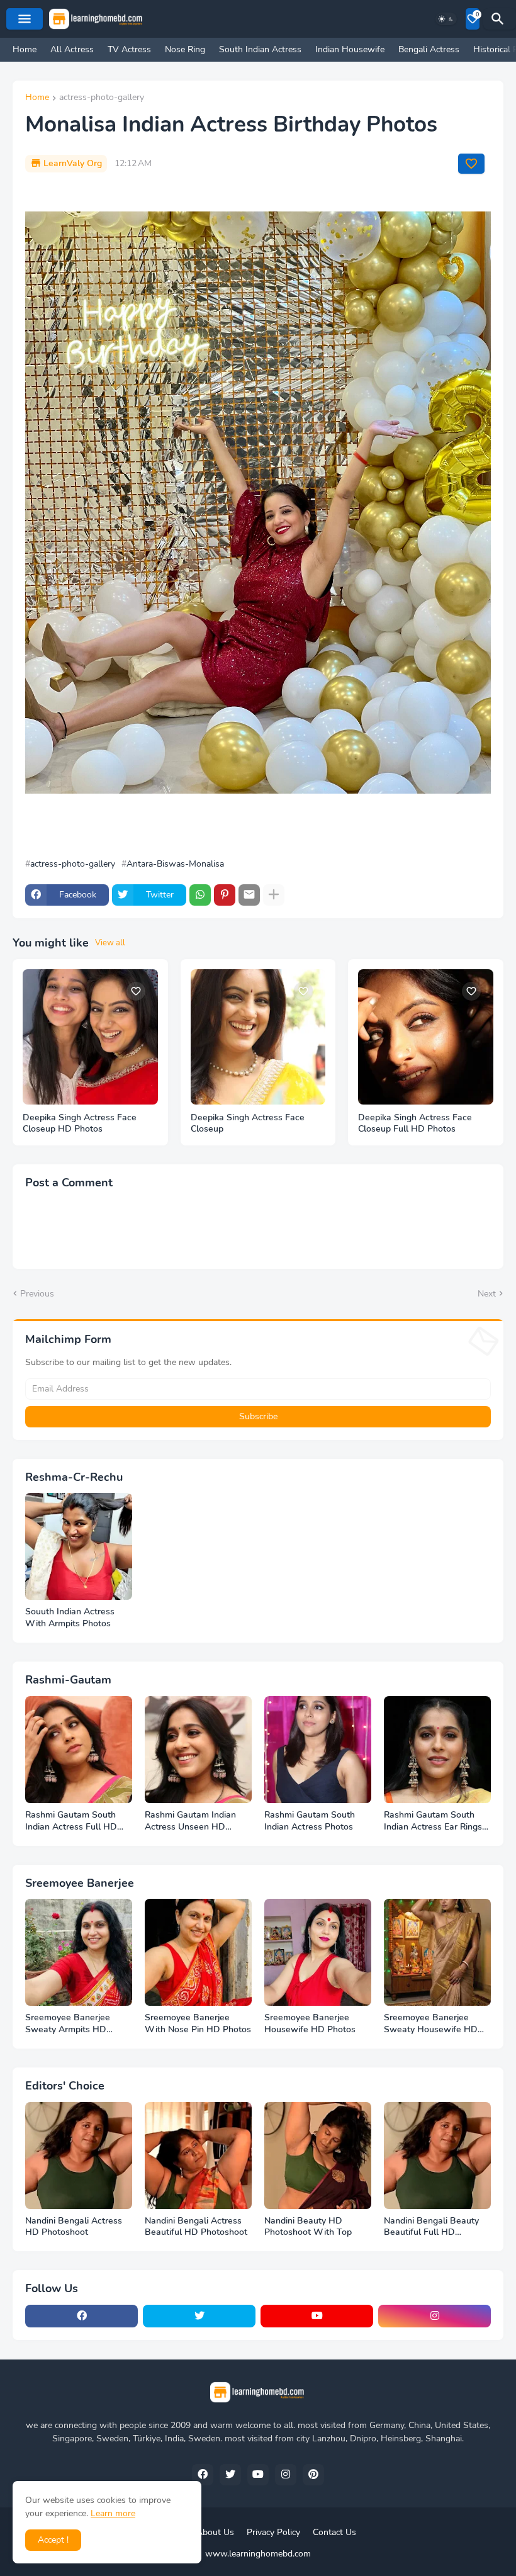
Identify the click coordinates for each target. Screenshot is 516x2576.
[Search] (500, 19)
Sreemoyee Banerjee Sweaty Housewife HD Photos (431, 2024)
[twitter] (199, 2316)
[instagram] (435, 2316)
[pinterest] (313, 2475)
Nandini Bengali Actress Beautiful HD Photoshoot (196, 2227)
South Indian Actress (260, 49)
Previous (37, 1294)
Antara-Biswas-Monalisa (175, 864)
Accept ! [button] (53, 2540)
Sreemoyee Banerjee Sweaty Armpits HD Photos (68, 2024)
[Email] (249, 895)
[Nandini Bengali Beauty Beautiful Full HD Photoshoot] (437, 2156)
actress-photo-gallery (102, 98)
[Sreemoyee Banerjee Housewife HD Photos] (318, 1952)
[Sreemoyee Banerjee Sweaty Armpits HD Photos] (79, 1952)
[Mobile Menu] (25, 19)
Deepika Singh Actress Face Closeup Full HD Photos (415, 1124)
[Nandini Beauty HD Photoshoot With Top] (318, 2156)
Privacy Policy (273, 2532)
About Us (215, 2532)
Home (25, 49)
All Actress (72, 49)
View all (110, 943)
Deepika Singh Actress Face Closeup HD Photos (80, 1124)
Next (487, 1294)
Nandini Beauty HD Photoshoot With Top (308, 2227)
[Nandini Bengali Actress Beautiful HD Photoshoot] (198, 2156)
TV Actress (129, 49)
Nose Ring (185, 49)
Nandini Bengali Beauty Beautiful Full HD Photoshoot (431, 2227)
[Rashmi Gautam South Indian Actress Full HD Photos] (79, 1750)
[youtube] (317, 2316)
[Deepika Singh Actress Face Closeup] (258, 1037)
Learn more (113, 2513)
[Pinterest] (225, 895)
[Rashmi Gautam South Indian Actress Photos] (318, 1750)
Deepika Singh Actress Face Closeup (248, 1124)
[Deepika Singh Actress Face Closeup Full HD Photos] (426, 1037)
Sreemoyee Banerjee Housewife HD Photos (310, 2024)
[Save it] (471, 164)
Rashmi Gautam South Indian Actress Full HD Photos (71, 1821)
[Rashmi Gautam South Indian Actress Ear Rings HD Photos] (437, 1750)
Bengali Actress (429, 49)
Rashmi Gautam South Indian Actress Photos (310, 1821)
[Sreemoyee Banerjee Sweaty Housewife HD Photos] (437, 1952)
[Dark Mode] (446, 19)
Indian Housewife (350, 49)
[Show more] (274, 895)
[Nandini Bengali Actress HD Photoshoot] (79, 2156)
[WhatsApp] (200, 895)
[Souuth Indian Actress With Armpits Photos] (79, 1546)
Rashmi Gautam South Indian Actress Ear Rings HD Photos (433, 1821)
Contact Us (334, 2532)
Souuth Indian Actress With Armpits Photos (70, 1618)
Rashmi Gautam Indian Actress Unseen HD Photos (190, 1821)
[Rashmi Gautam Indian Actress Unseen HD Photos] (198, 1750)
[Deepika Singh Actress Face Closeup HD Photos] (90, 1037)
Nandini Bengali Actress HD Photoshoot (74, 2227)
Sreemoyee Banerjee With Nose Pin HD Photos (198, 2024)
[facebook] (81, 2316)
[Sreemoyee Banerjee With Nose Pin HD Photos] (198, 1952)
